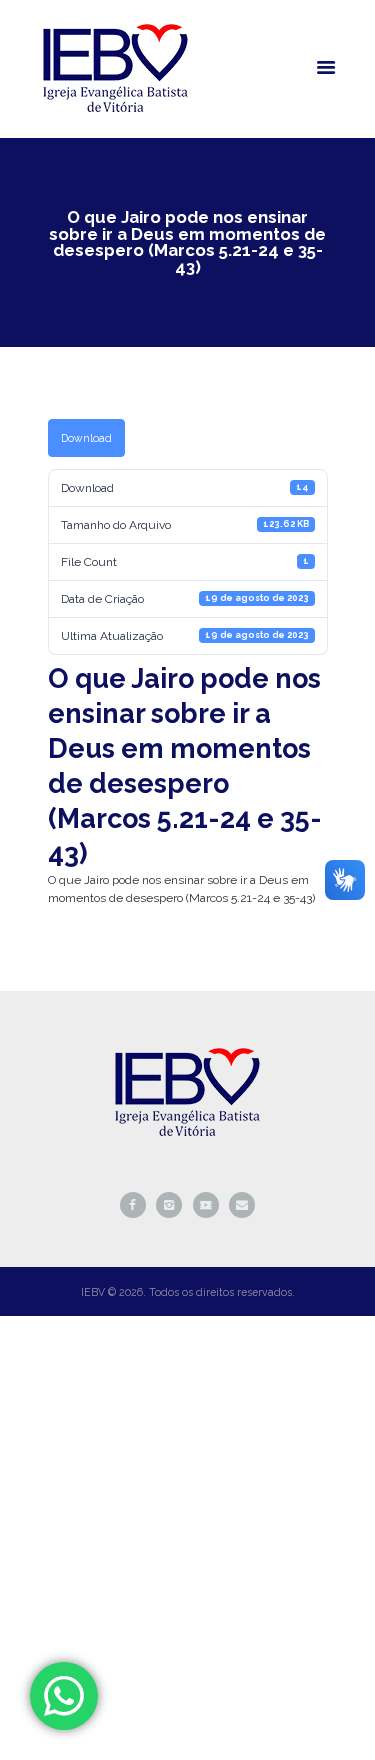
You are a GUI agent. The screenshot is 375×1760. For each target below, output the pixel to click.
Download (86, 438)
